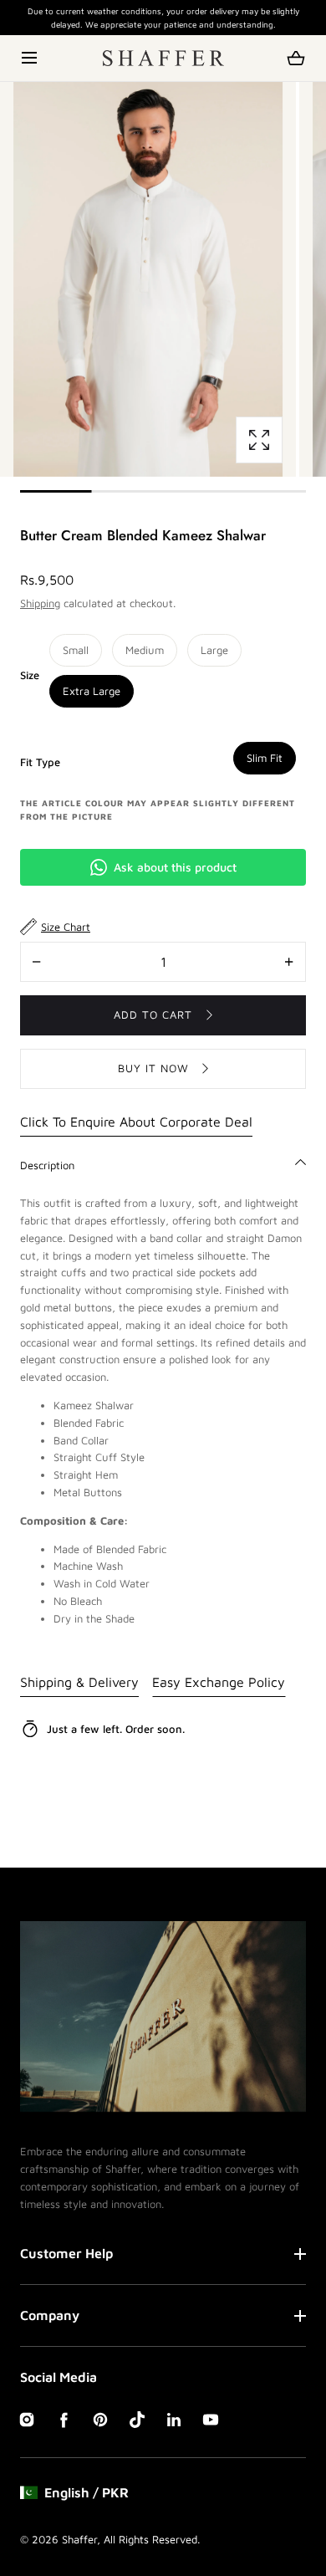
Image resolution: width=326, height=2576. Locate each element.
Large (214, 650)
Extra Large (92, 691)
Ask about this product (175, 867)
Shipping (40, 603)
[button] (31, 58)
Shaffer (79, 2539)
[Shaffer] (163, 58)
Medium (145, 650)
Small (76, 650)
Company (50, 2315)
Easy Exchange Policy (219, 1682)
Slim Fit (265, 758)
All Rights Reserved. (152, 2539)
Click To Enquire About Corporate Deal (136, 1122)
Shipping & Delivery (79, 1682)
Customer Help (66, 2253)
